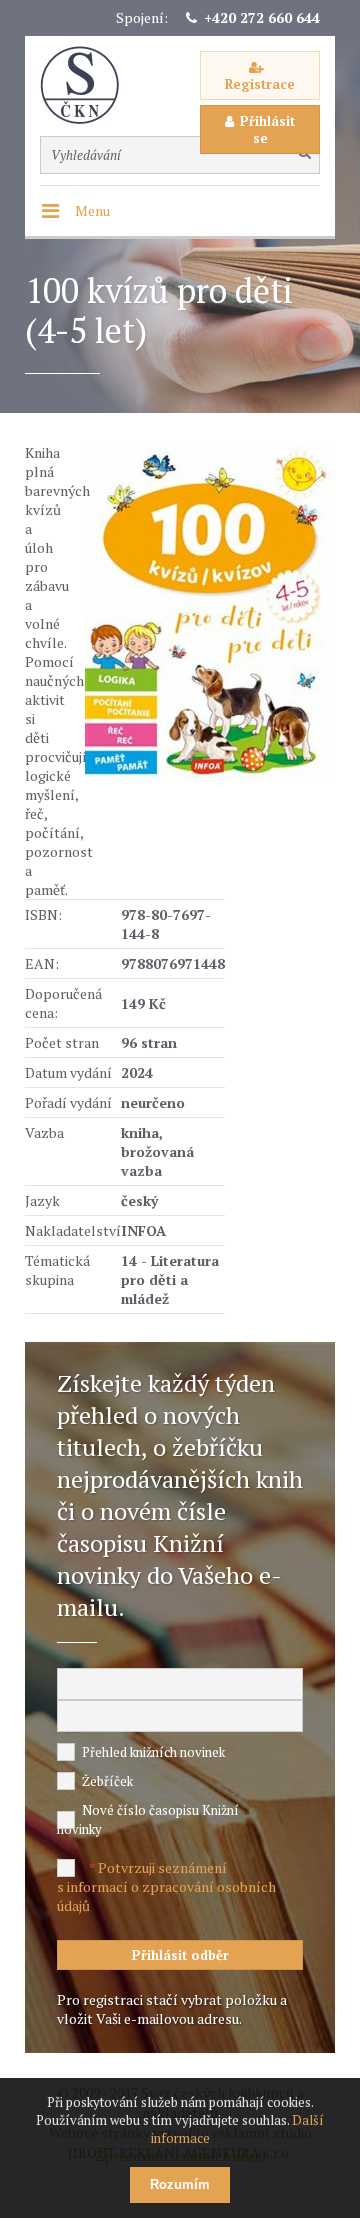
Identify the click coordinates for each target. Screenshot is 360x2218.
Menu (92, 210)
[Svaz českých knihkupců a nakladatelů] (90, 85)
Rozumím (180, 2184)
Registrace (260, 84)
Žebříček (107, 1781)
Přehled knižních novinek (153, 1752)
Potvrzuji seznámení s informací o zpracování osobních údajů (166, 1886)
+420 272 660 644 (262, 17)
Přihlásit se (267, 129)
